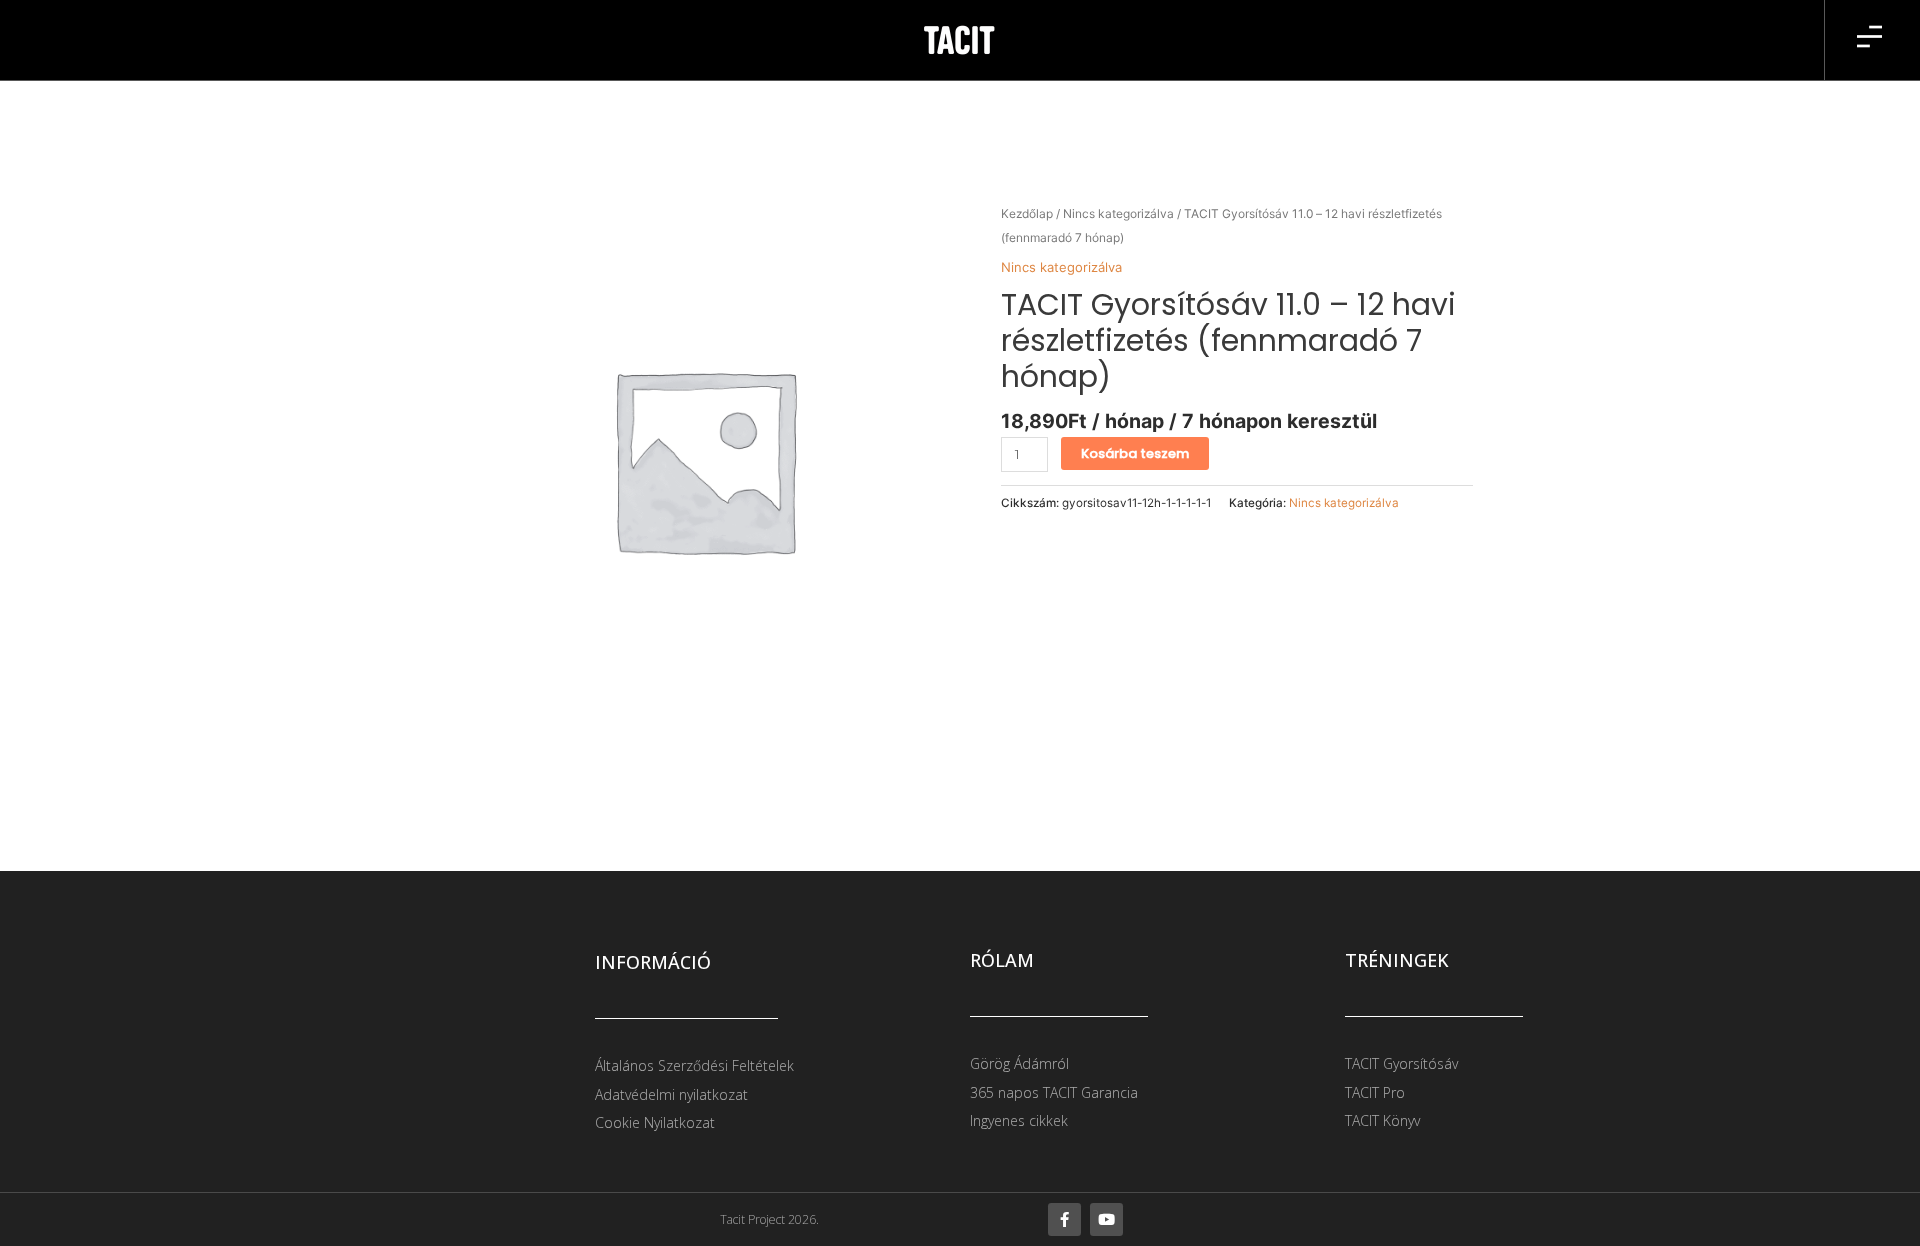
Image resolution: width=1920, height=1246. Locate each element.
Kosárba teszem (1135, 453)
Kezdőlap (1027, 213)
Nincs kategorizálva (1118, 213)
